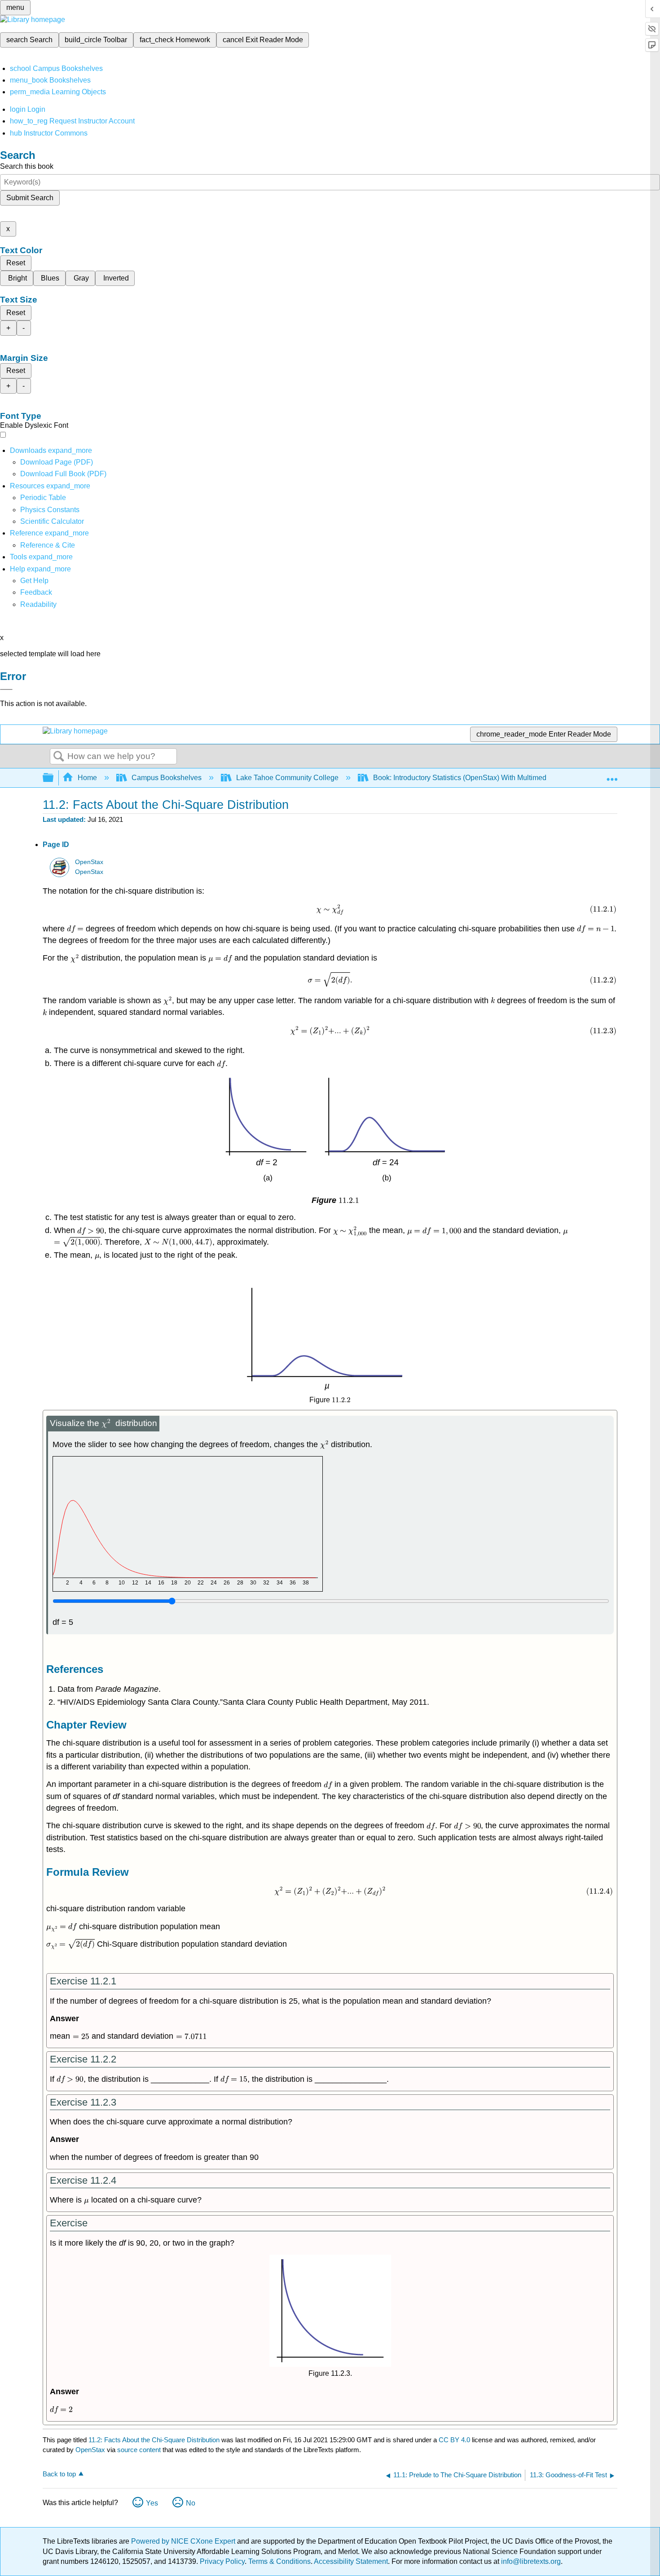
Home (87, 778)
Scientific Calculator (52, 521)
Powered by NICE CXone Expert (184, 2541)
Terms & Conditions (279, 2561)
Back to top (59, 2474)
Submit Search (30, 198)
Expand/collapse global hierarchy (54, 778)
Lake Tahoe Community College (287, 778)
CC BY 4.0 (454, 2440)
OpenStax (89, 862)
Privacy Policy (222, 2561)
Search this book (27, 166)
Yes (152, 2503)
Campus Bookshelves (167, 778)
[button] (36, 592)
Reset (16, 263)
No (191, 2503)
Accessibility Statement (351, 2561)
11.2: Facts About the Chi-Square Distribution (154, 2440)
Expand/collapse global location (612, 775)
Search (59, 757)
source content (139, 2450)
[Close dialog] (6, 689)
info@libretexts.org (530, 2561)
